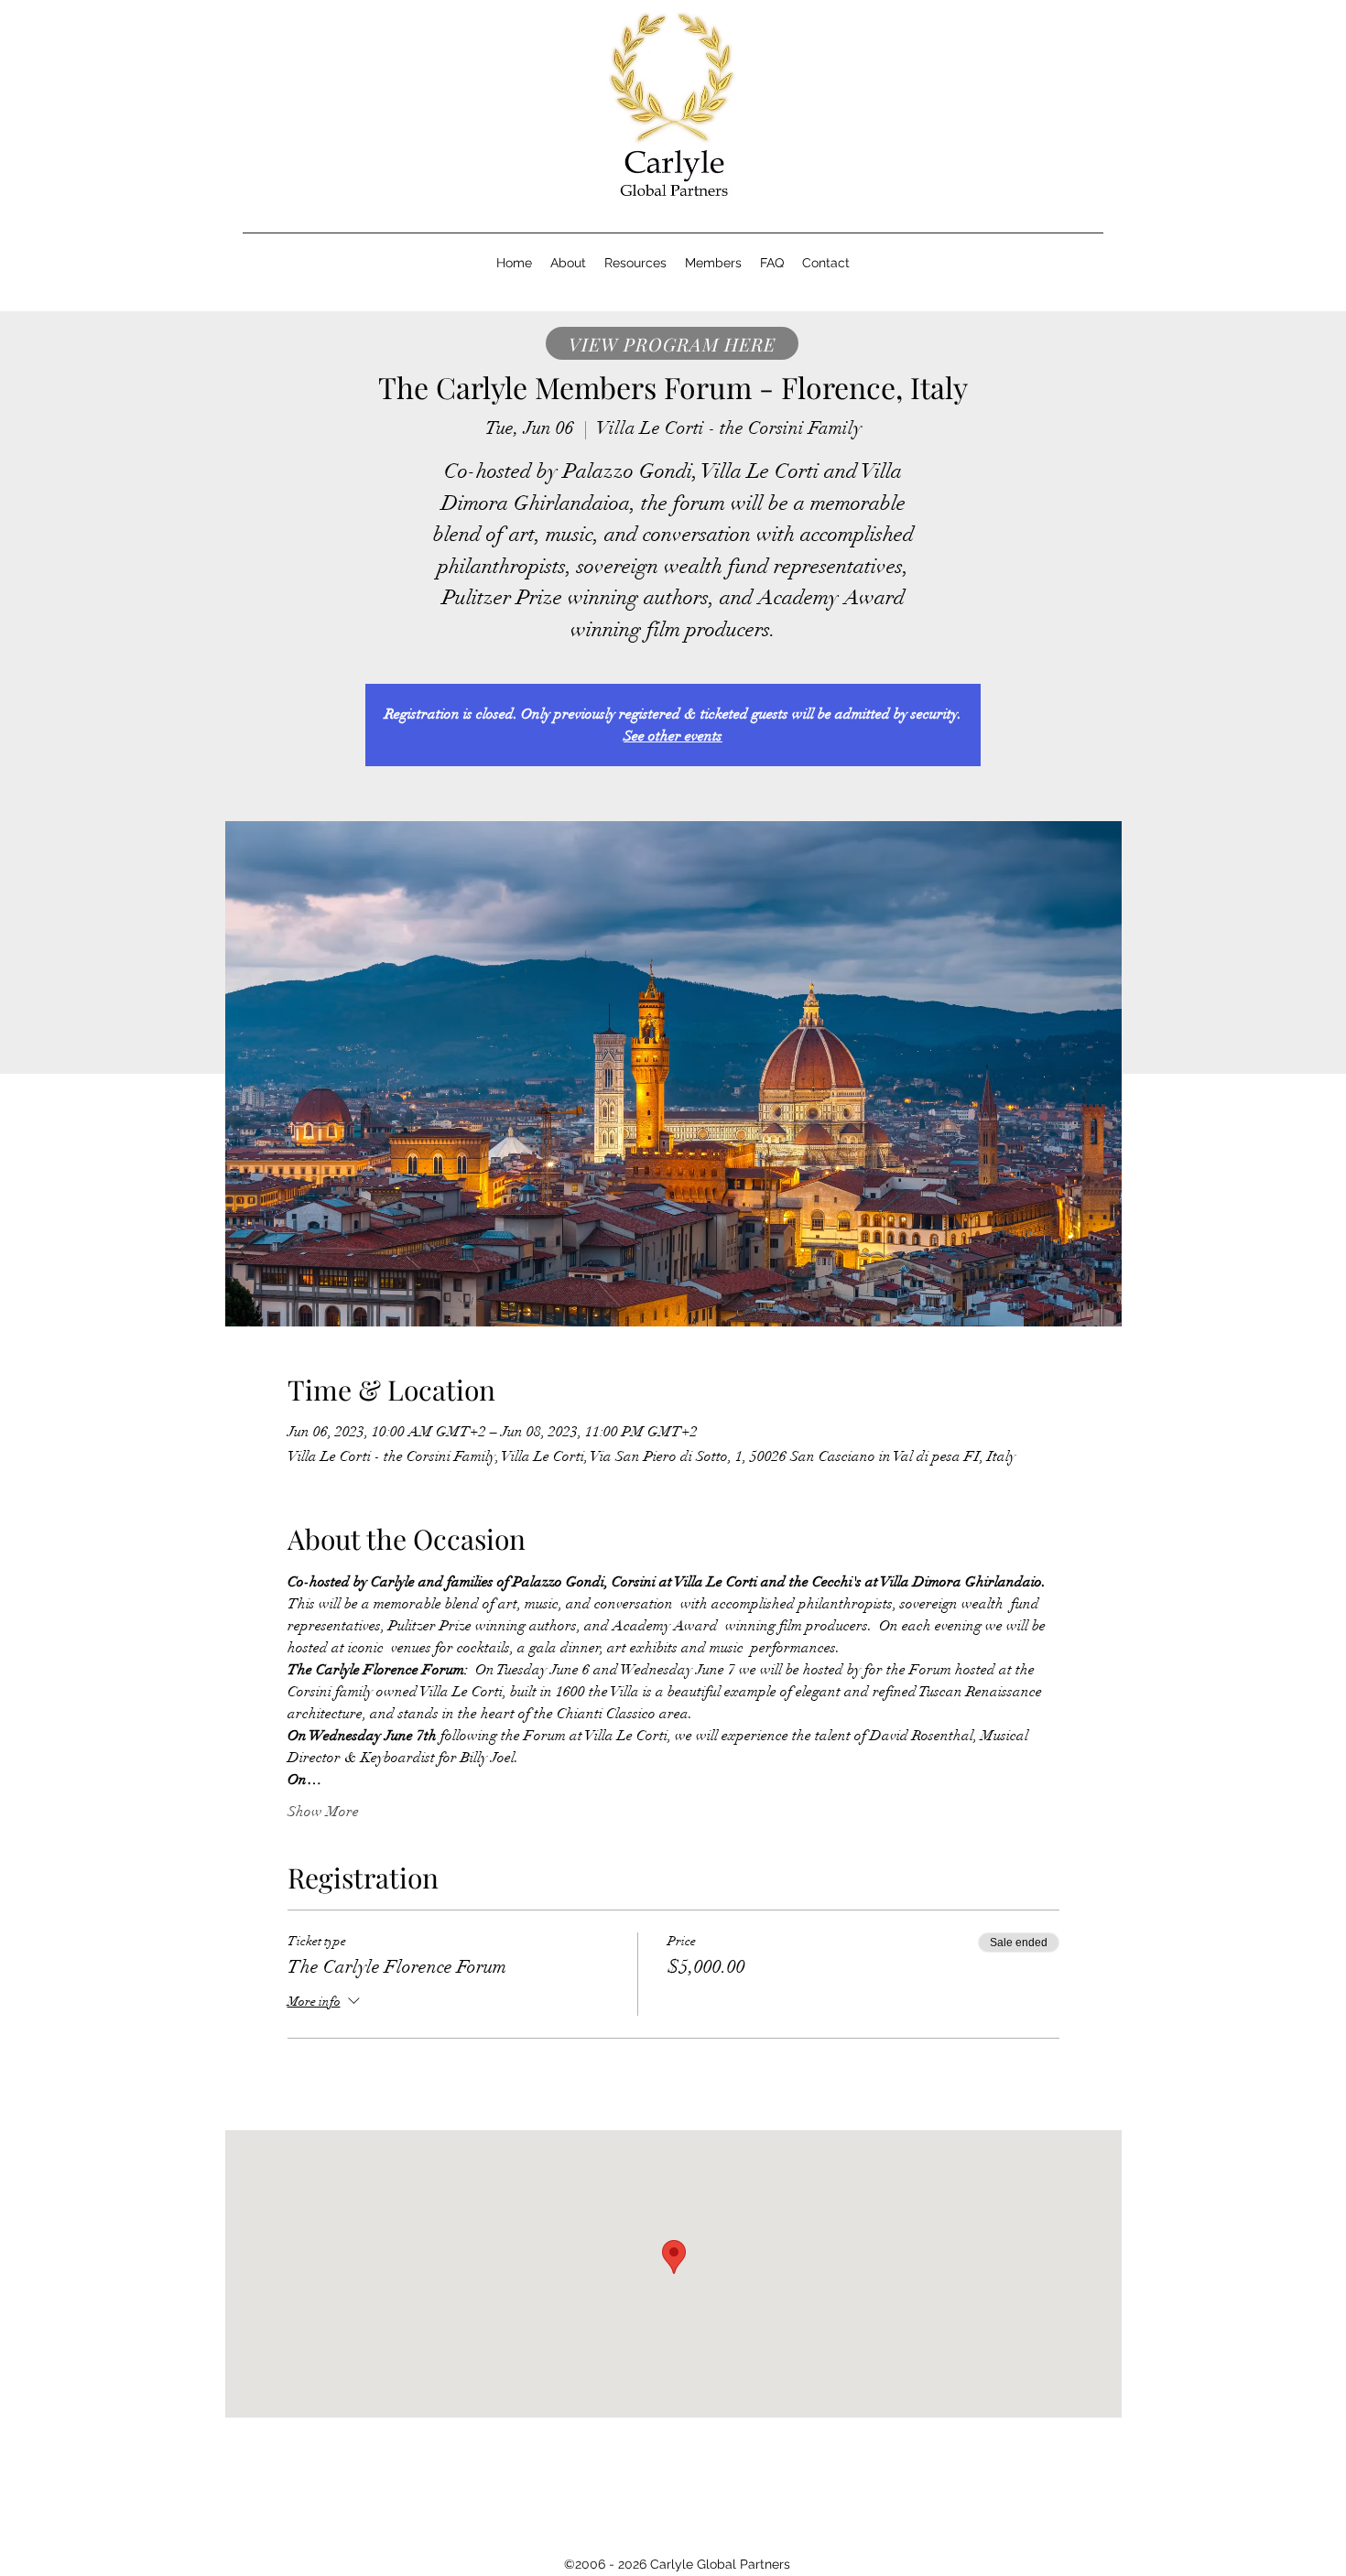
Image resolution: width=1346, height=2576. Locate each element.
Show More (323, 1812)
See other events (673, 736)
